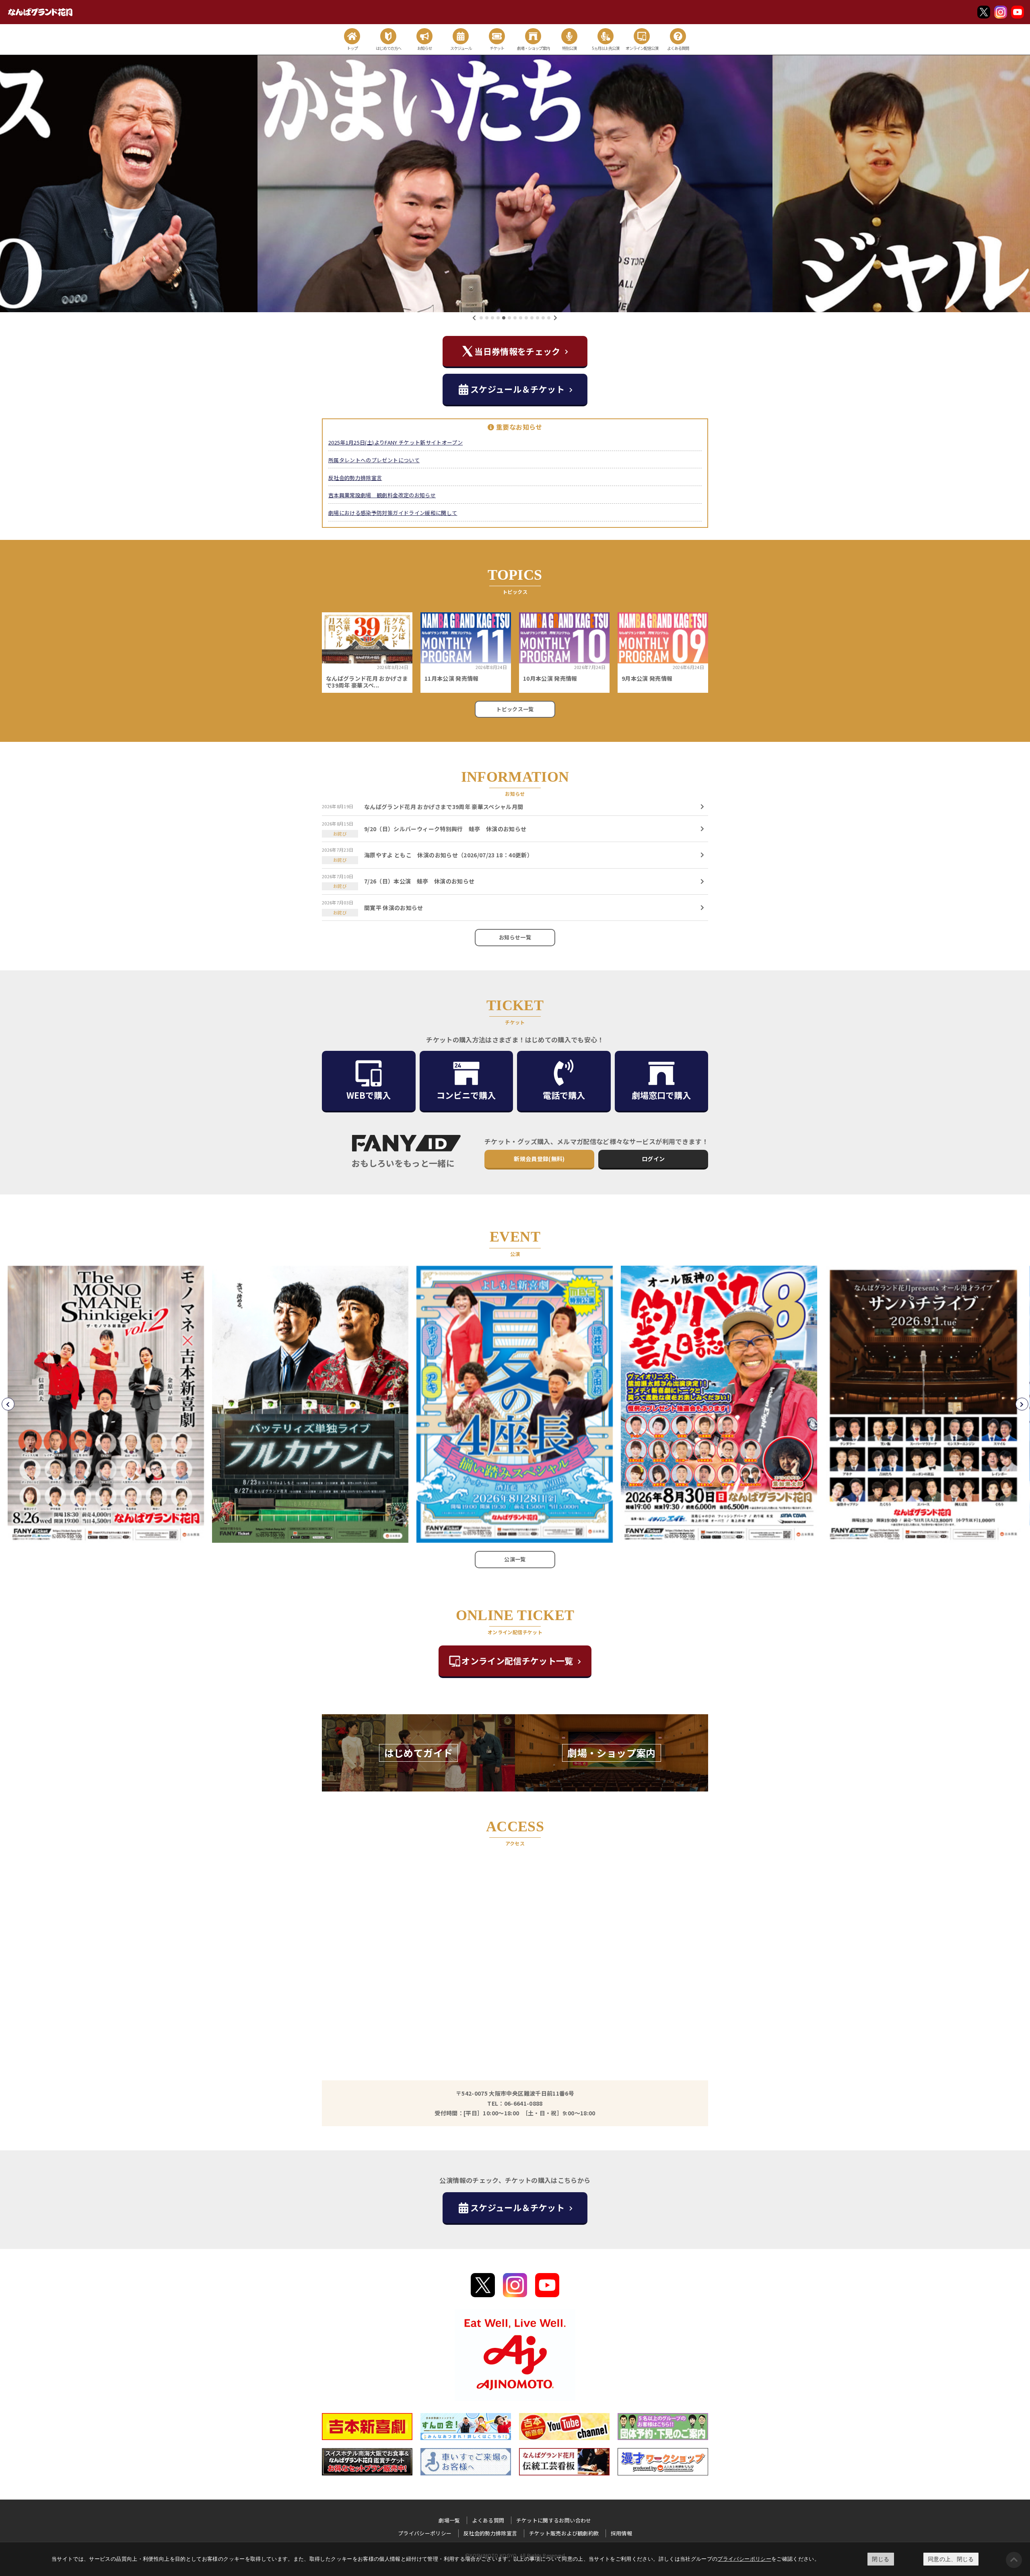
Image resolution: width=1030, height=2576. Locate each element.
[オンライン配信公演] (642, 36)
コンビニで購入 (466, 1095)
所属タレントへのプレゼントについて (374, 460)
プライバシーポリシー (744, 2559)
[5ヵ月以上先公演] (606, 36)
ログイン (653, 1159)
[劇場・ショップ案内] (533, 36)
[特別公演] (569, 36)
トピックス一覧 (515, 709)
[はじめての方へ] (388, 36)
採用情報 (621, 2533)
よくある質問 (488, 2520)
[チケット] (497, 36)
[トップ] (352, 36)
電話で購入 (564, 1095)
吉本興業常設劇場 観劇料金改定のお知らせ (382, 495)
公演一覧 (515, 1559)
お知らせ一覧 (515, 937)
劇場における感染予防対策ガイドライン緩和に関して (393, 513)
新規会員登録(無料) (539, 1159)
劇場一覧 (449, 2520)
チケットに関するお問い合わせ (554, 2520)
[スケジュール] (461, 36)
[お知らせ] (424, 36)
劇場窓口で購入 (661, 1095)
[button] (481, 318)
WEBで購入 (369, 1095)
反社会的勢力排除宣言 (355, 478)
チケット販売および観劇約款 (564, 2533)
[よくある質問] (678, 36)
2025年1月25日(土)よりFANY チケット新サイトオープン (396, 442)
